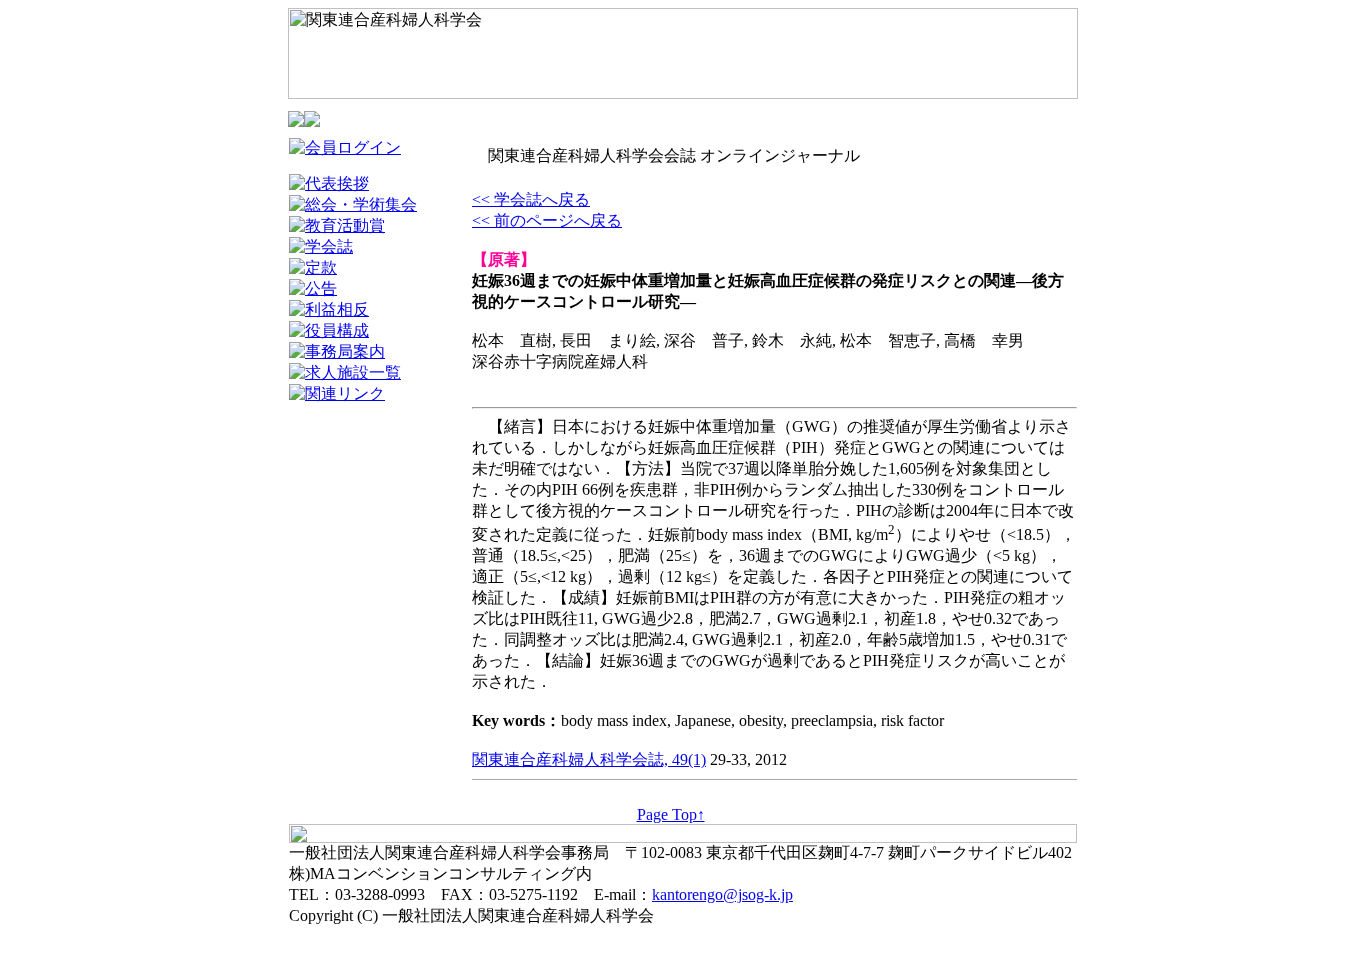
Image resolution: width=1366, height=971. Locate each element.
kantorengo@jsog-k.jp (722, 894)
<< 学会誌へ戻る (531, 199)
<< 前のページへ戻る (547, 220)
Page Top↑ (671, 814)
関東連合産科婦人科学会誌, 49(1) (589, 759)
